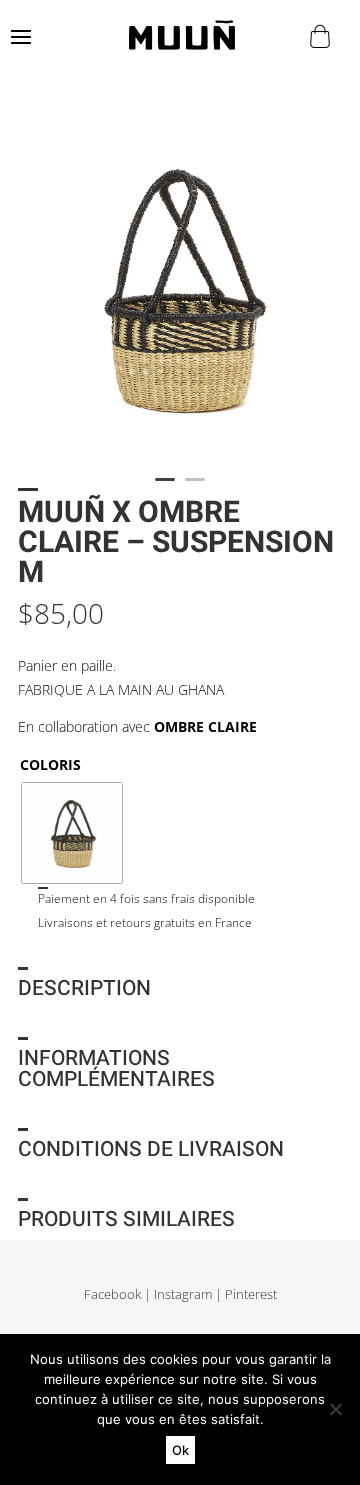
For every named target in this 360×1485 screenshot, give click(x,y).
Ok (180, 1450)
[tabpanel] (180, 288)
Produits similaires (126, 1219)
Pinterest (251, 1294)
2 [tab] (195, 488)
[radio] (72, 833)
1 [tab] (165, 488)
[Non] (335, 1409)
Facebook (112, 1294)
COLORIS (50, 764)
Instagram (183, 1294)
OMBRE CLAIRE (205, 726)
